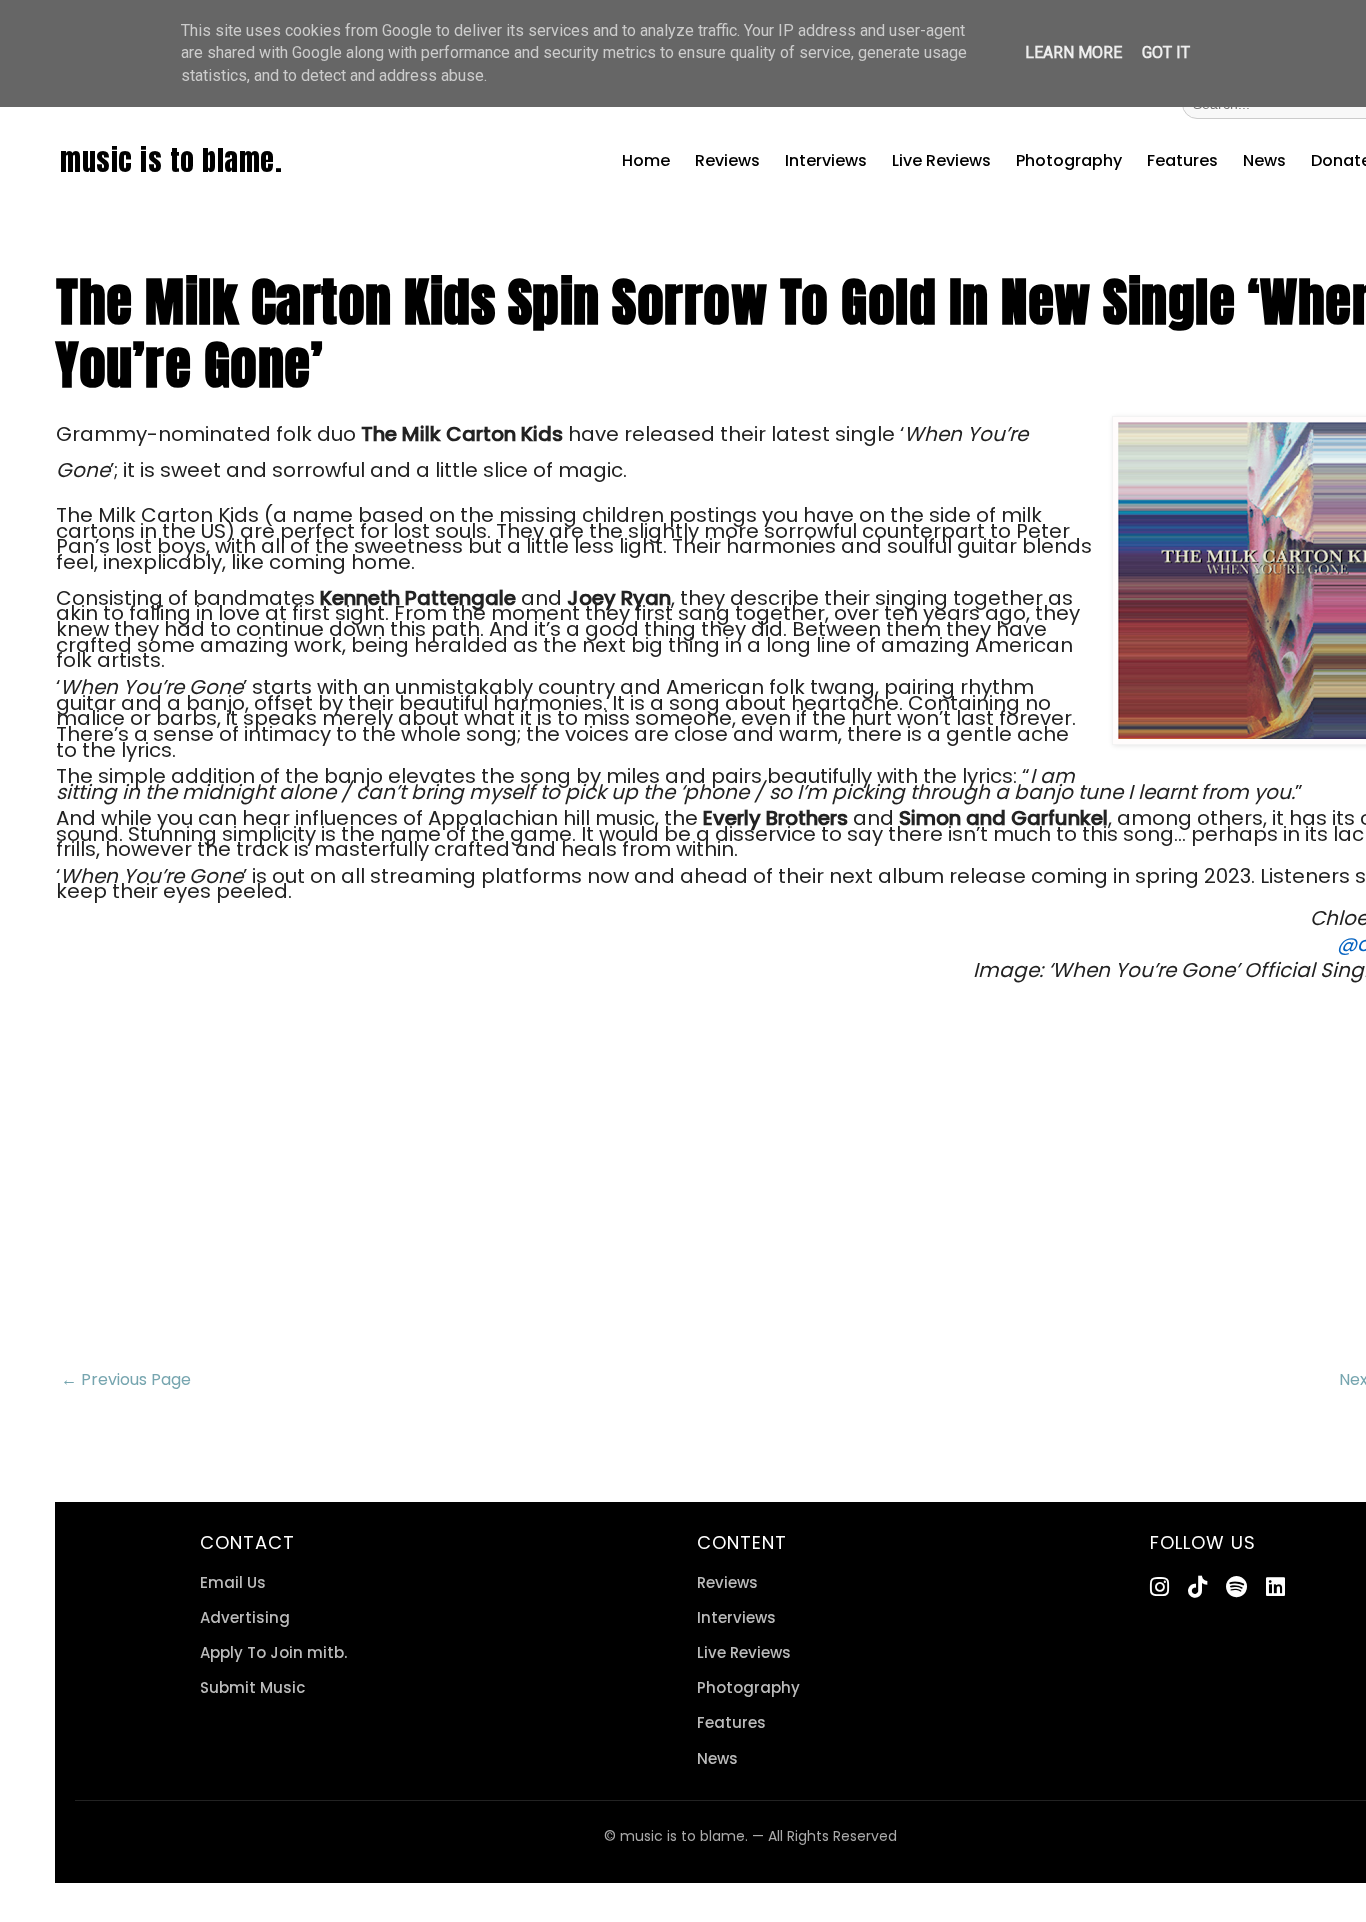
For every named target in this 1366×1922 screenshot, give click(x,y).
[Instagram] (1159, 1587)
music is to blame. (171, 160)
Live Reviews (941, 160)
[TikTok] (1197, 1587)
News (1264, 160)
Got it (1166, 52)
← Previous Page (126, 1379)
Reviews (727, 160)
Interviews (826, 160)
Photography (1069, 160)
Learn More (1073, 52)
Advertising (245, 1617)
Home (646, 160)
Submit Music (252, 1687)
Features (1182, 160)
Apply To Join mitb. (273, 1652)
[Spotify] (1236, 1587)
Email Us (233, 1582)
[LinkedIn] (1275, 1587)
